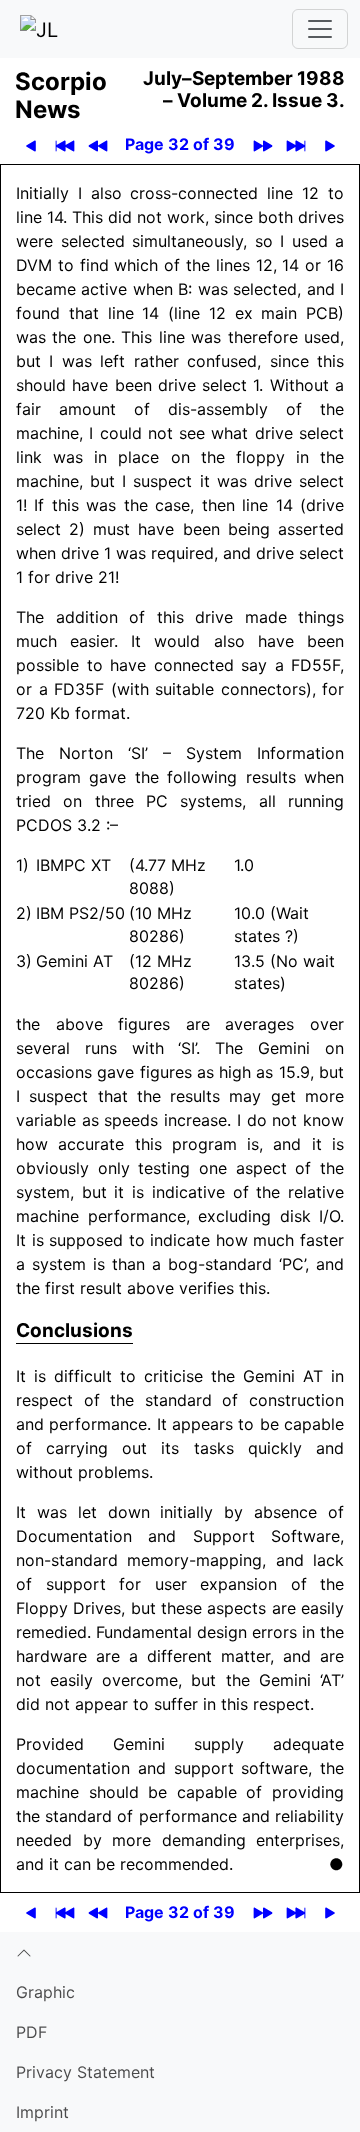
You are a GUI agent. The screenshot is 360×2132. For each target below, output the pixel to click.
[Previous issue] (97, 144)
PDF (31, 2032)
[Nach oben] (180, 1952)
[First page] (64, 144)
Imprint (42, 2112)
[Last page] (295, 144)
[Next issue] (262, 144)
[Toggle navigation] (320, 29)
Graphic (45, 1992)
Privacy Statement (85, 2072)
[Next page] (329, 144)
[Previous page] (30, 144)
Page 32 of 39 (180, 144)
